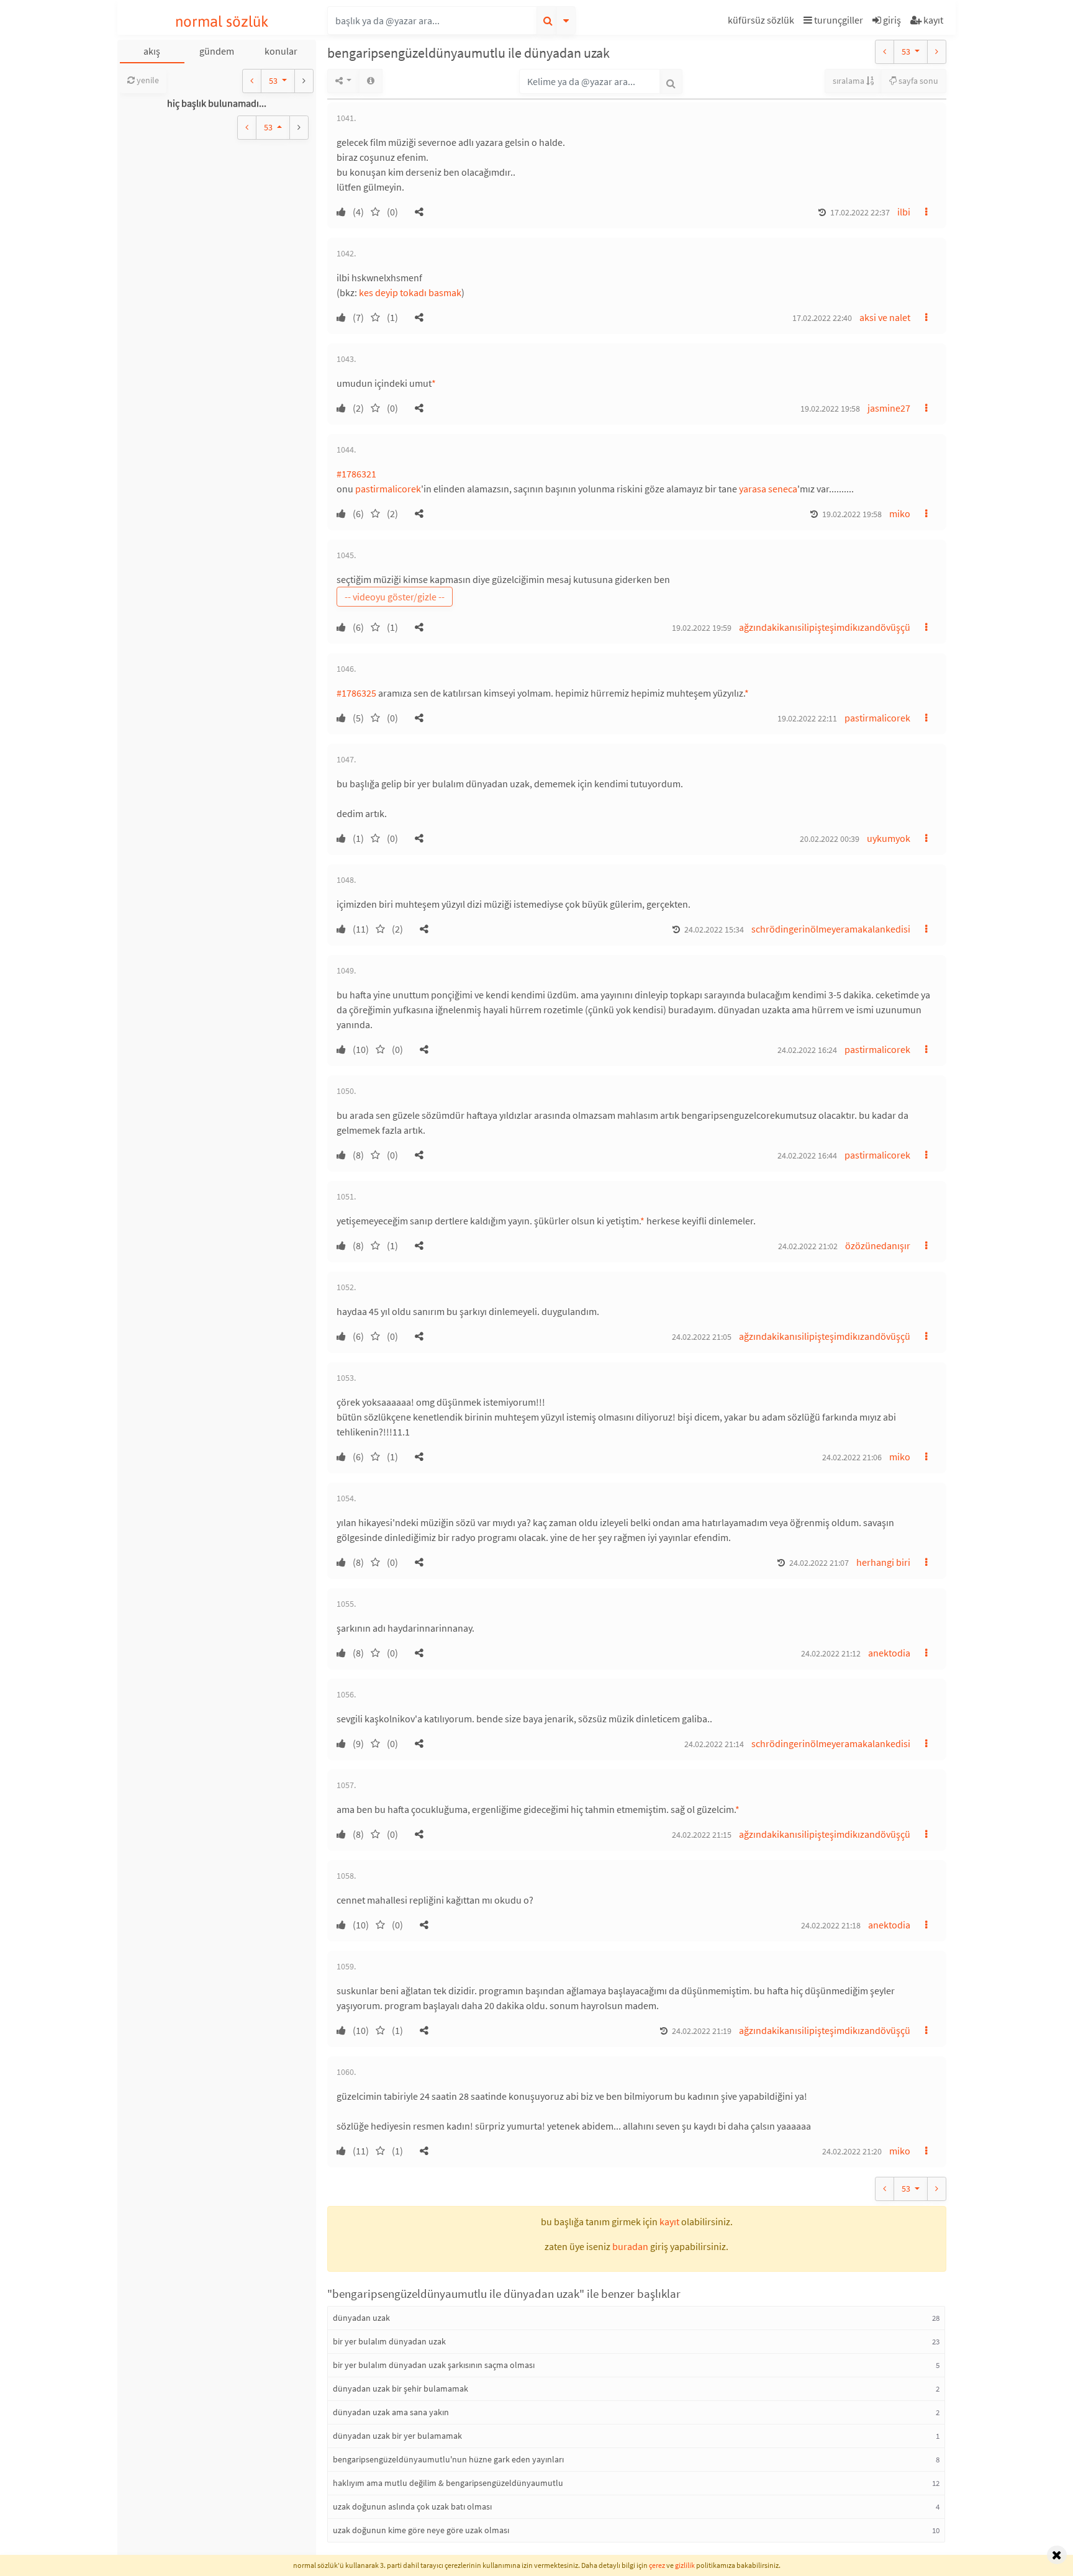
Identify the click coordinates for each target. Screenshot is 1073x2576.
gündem (217, 51)
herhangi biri (883, 1562)
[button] (763, 22)
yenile (147, 80)
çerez (657, 2565)
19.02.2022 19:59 (702, 628)
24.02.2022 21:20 (852, 2151)
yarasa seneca (768, 489)
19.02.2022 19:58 (830, 409)
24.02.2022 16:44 (807, 1155)
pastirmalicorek (388, 489)
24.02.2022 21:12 (831, 1653)
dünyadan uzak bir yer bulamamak (397, 2436)
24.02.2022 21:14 (714, 1744)
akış (152, 51)
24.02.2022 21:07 (819, 1563)
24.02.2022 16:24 (807, 1050)
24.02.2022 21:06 (852, 1457)
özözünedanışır (878, 1245)
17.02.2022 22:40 (822, 318)
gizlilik (685, 2565)
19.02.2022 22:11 (807, 718)
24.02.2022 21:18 (831, 1925)
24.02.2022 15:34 (714, 929)
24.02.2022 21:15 (702, 1835)
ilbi (904, 212)
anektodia (889, 1653)
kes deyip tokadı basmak (410, 292)
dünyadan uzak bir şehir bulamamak (401, 2388)
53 (274, 81)
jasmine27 (889, 408)
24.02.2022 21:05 (702, 1337)
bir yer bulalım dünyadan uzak (389, 2341)
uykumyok (889, 838)
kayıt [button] (669, 2221)
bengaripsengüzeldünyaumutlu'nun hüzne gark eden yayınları (448, 2459)
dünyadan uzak (361, 2318)
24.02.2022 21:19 (702, 2031)
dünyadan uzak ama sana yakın (391, 2412)
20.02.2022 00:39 (830, 839)
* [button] (434, 383)
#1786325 (356, 693)
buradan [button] (630, 2246)
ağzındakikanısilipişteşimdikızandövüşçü (825, 627)
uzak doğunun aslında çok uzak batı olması (412, 2506)
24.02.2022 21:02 (808, 1246)
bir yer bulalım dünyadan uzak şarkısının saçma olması (434, 2365)
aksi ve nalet (885, 317)
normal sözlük (222, 21)
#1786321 (356, 474)
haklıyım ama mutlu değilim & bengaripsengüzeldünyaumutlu (448, 2483)
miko (900, 513)
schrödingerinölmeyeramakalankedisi (831, 929)
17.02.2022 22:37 (860, 212)
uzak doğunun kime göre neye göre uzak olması (421, 2530)
